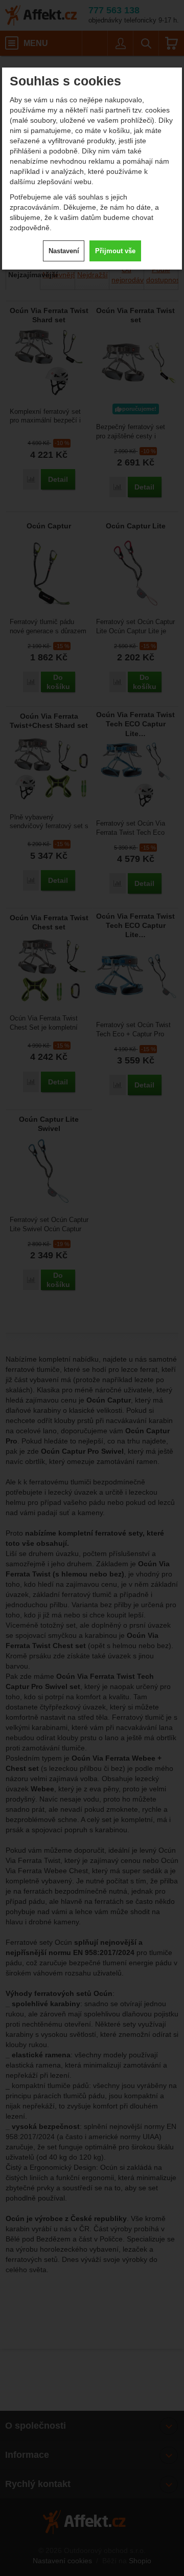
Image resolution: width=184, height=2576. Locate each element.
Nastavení (64, 251)
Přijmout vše (115, 251)
